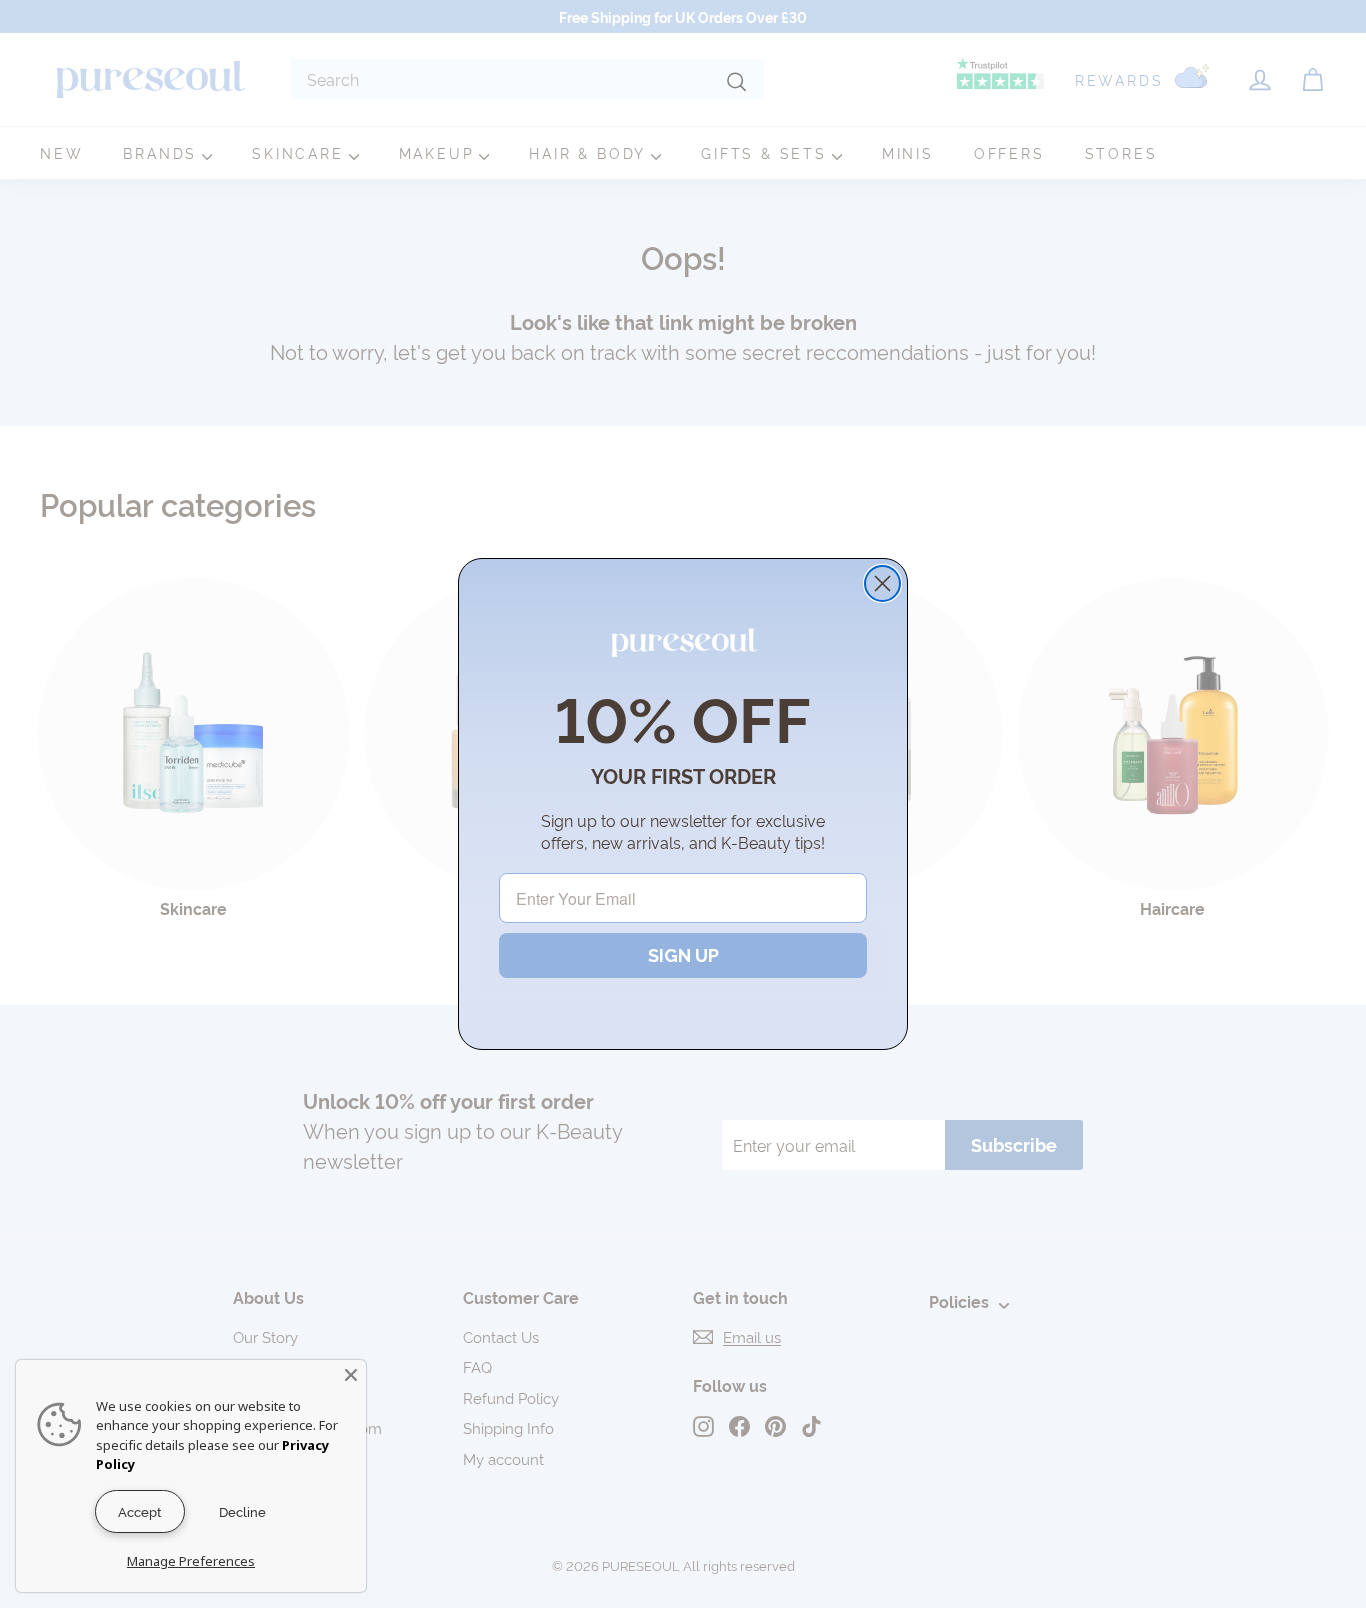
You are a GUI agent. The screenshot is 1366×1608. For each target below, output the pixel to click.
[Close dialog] (882, 583)
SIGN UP (683, 955)
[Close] (351, 1375)
